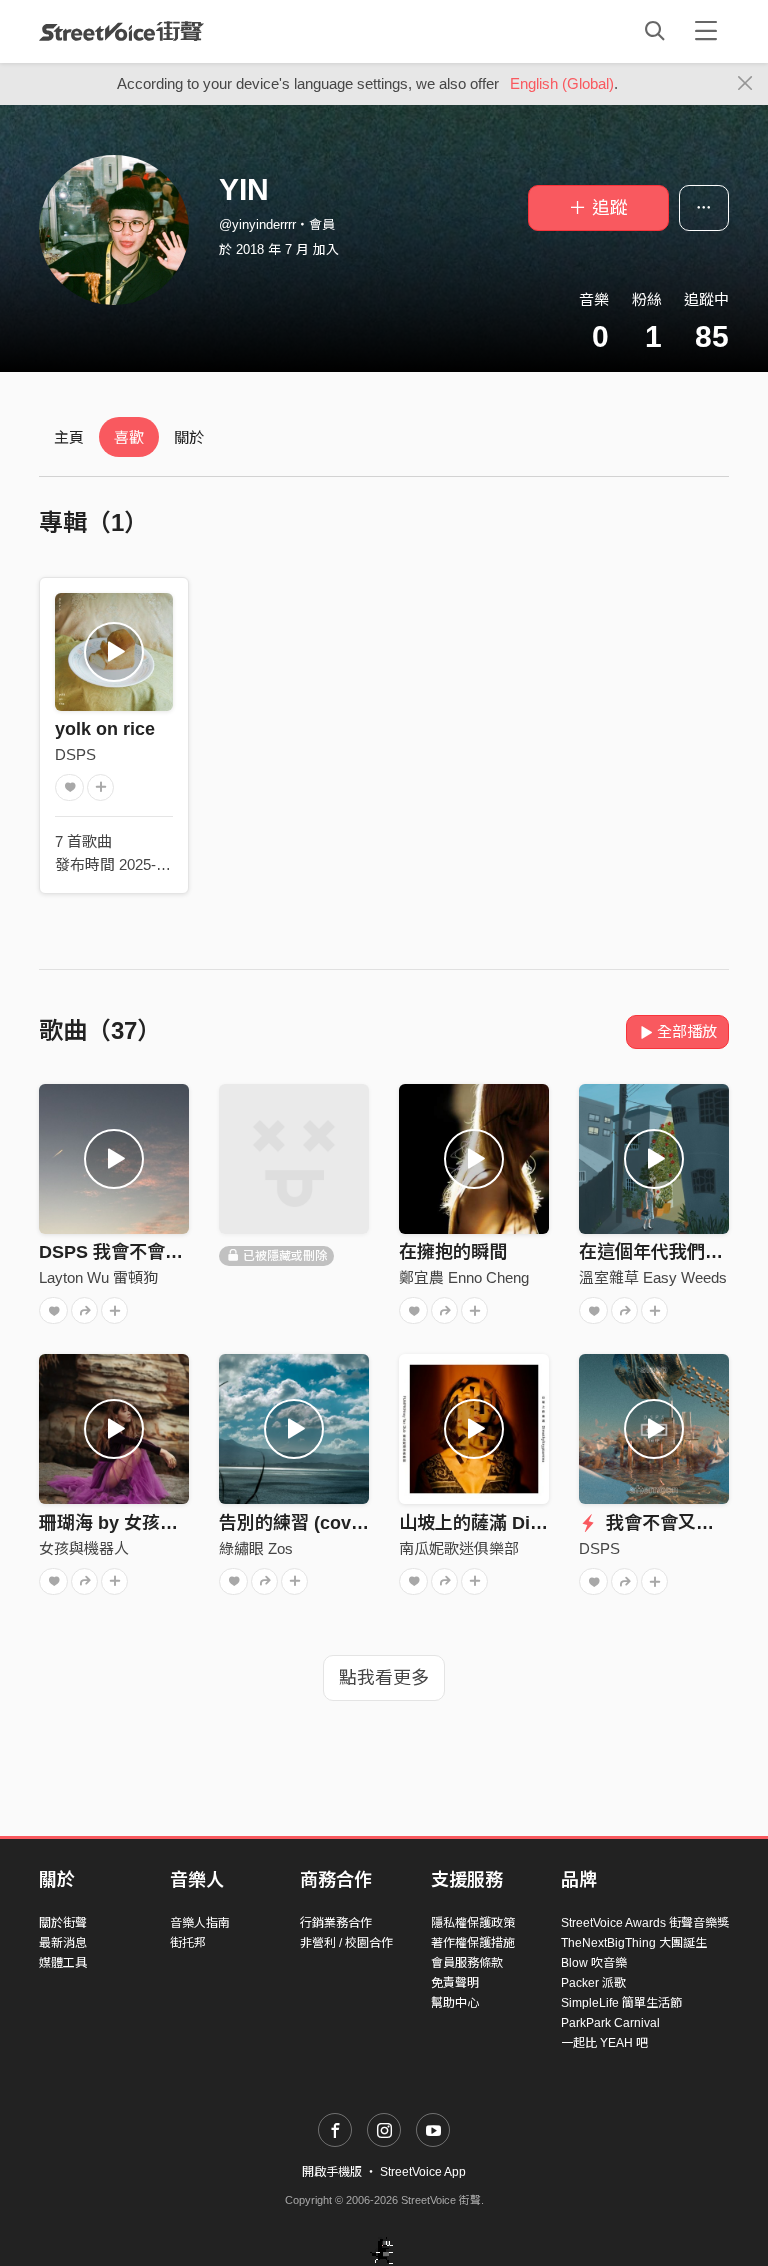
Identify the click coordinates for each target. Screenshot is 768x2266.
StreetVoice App (423, 2172)
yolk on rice (105, 729)
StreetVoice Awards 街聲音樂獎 (645, 1923)
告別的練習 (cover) (296, 1523)
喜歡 (129, 437)
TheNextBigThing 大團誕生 (634, 1943)
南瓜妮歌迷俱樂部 (459, 1548)
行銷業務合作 (336, 1923)
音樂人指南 (200, 1923)
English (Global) (562, 83)
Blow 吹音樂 (594, 1963)
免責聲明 (455, 1983)
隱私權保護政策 (473, 1923)
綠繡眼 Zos (256, 1548)
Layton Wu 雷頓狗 (98, 1277)
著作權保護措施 (473, 1943)
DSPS (75, 754)
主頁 (69, 437)
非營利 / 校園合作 (346, 1943)
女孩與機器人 (84, 1548)
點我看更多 (384, 1678)
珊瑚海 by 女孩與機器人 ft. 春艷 (167, 1523)
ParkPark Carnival (610, 2023)
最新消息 (63, 1943)
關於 (189, 437)
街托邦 (188, 1943)
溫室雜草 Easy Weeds (653, 1277)
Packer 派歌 (593, 1983)
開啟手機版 (332, 2172)
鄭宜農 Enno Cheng (464, 1277)
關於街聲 (63, 1923)
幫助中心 (455, 2003)
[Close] (745, 84)
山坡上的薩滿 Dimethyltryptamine (539, 1523)
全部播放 (687, 1031)
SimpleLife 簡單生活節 (621, 2003)
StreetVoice (121, 31)
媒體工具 (63, 1963)
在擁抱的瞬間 (453, 1252)
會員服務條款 (467, 1963)
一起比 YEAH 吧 (604, 2043)
